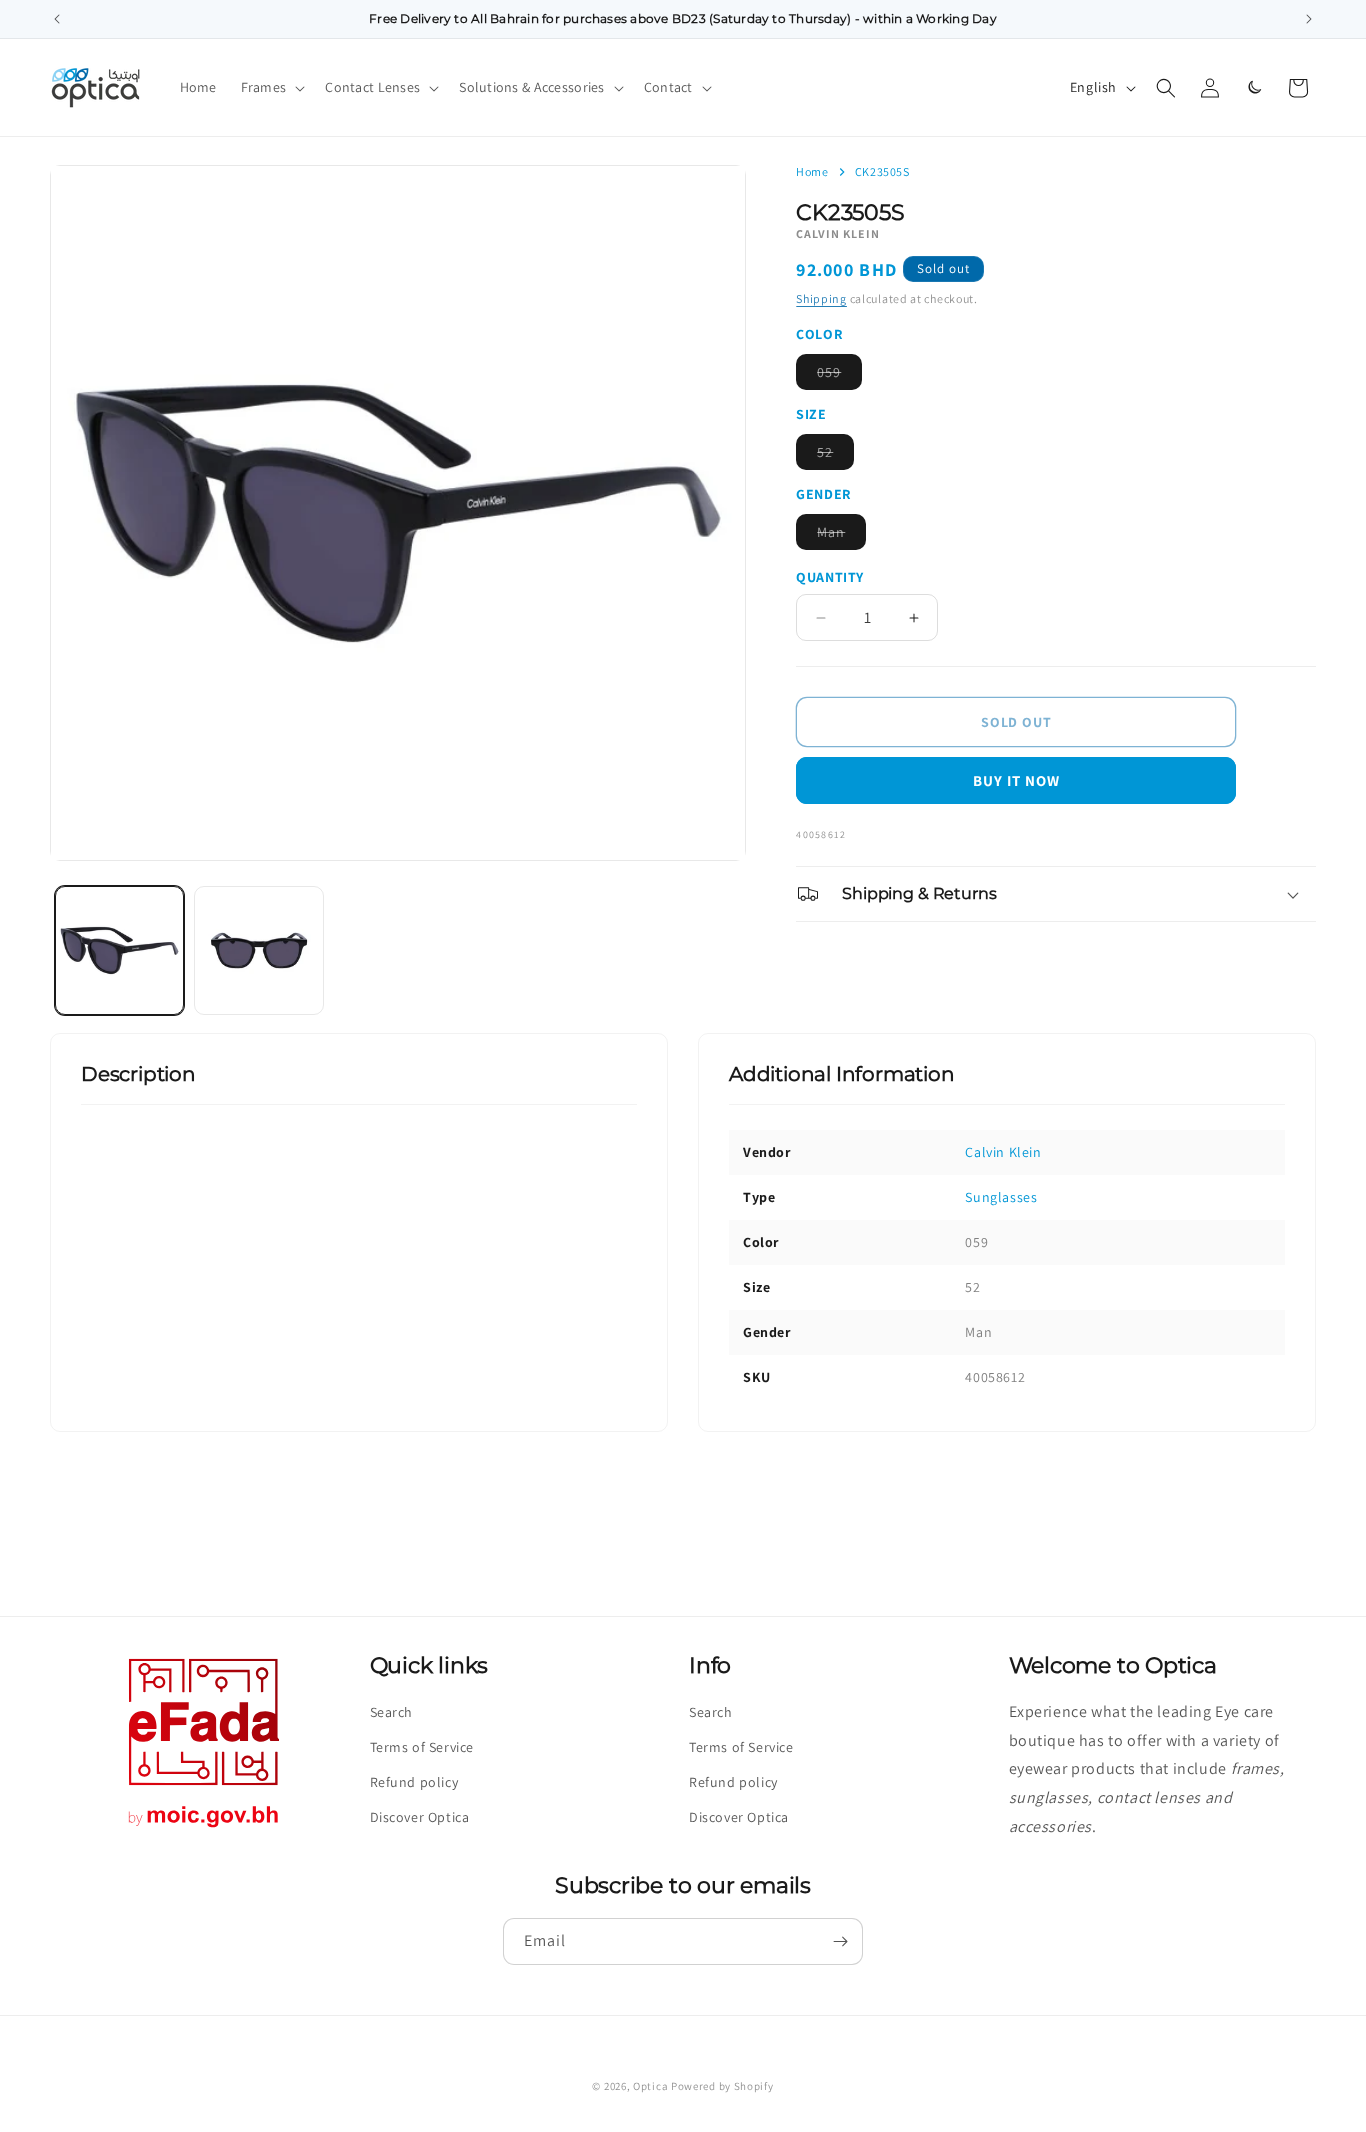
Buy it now (1016, 780)
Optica (650, 2086)
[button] (271, 87)
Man (841, 536)
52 (835, 456)
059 (839, 376)
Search (392, 1712)
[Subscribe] (840, 1941)
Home (812, 172)
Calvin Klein (1003, 1152)
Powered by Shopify (722, 2086)
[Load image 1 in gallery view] (119, 950)
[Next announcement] (1309, 19)
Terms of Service (422, 1747)
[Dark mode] (1254, 88)
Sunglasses (1001, 1197)
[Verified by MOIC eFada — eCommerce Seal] (204, 1827)
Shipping (821, 298)
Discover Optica (420, 1817)
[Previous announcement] (57, 19)
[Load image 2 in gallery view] (258, 950)
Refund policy (414, 1782)
